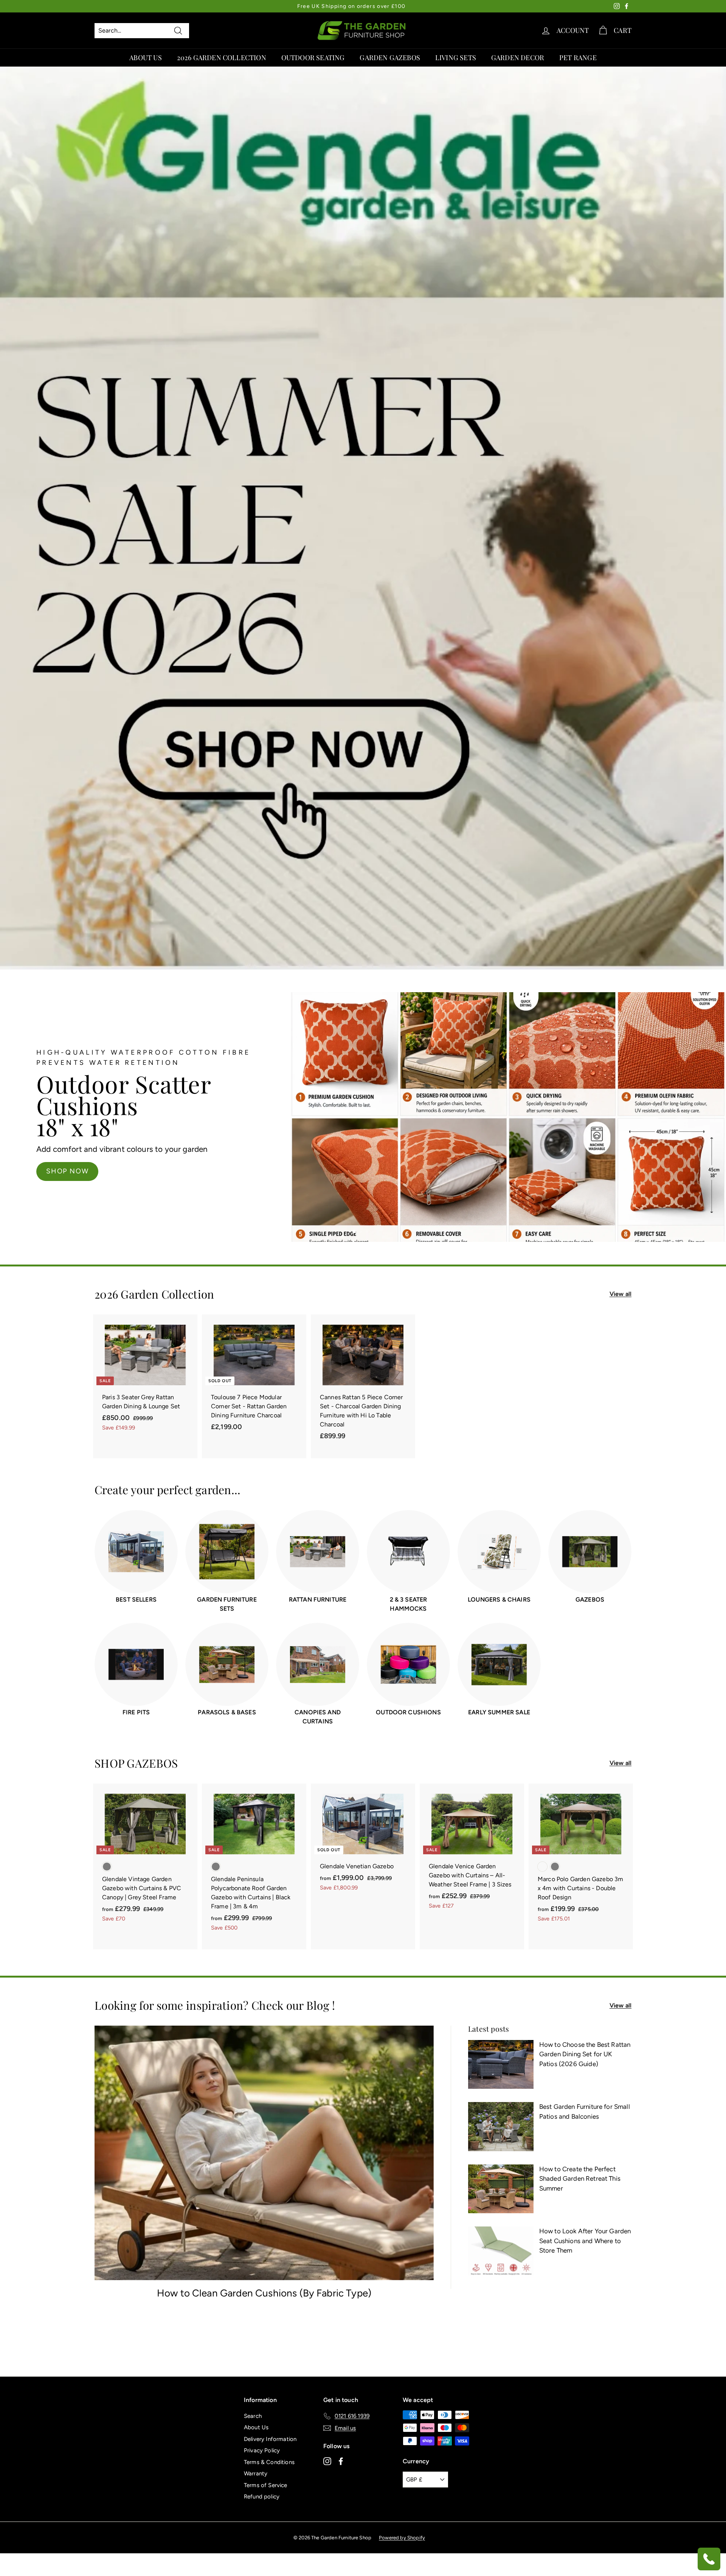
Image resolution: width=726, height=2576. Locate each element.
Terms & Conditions (269, 2462)
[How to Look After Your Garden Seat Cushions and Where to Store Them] (501, 2251)
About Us (145, 57)
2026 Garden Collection (222, 57)
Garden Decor (518, 57)
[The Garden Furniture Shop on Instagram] (327, 2461)
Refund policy (262, 2497)
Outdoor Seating (313, 57)
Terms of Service (266, 2485)
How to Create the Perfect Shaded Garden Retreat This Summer (580, 2179)
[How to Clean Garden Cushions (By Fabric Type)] (264, 2153)
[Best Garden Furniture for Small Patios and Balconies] (501, 2127)
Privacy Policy (262, 2450)
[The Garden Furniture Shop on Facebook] (341, 2461)
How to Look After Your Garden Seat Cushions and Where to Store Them (585, 2241)
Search (253, 2416)
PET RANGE (578, 57)
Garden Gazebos (390, 57)
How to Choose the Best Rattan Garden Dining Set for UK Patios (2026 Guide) (585, 2054)
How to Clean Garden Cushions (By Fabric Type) (264, 2293)
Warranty (256, 2473)
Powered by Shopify (402, 2538)
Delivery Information (270, 2439)
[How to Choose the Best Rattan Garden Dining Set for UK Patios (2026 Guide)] (501, 2065)
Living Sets (456, 57)
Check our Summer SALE (527, 1157)
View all (621, 1294)
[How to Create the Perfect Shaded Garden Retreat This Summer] (501, 2189)
